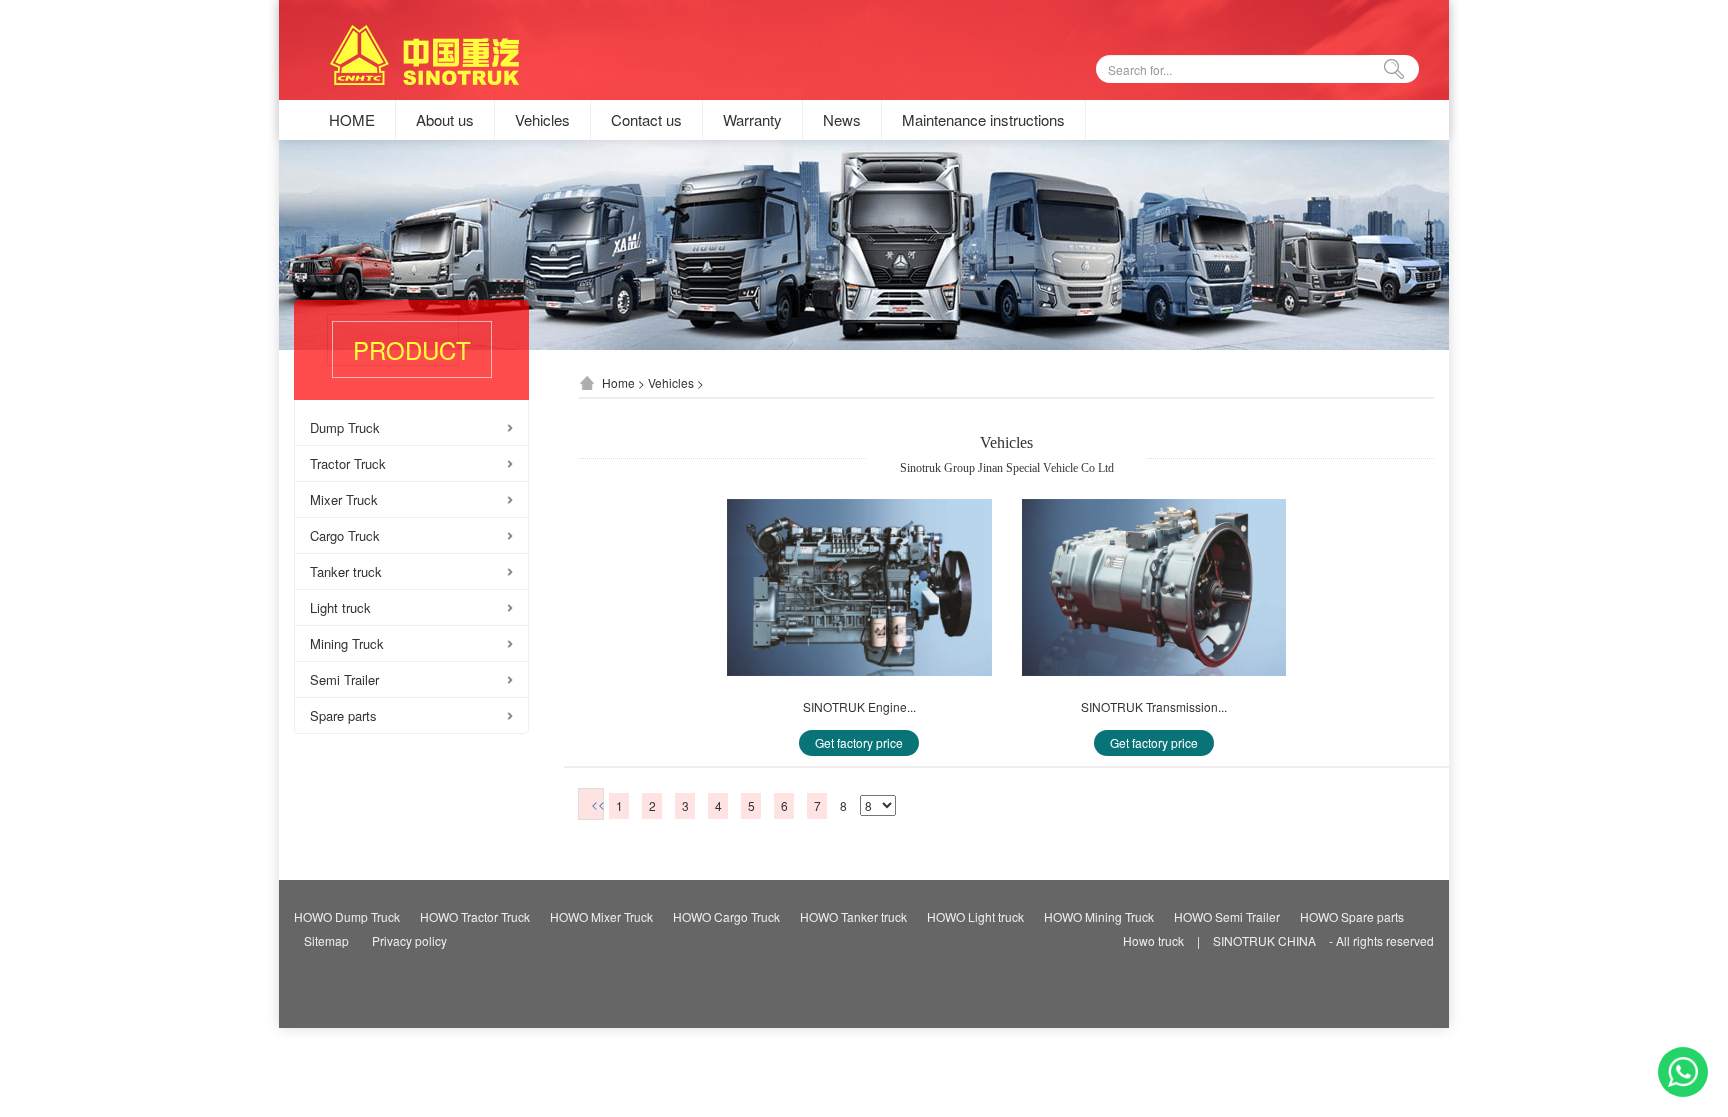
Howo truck (1153, 940)
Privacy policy (409, 940)
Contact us (646, 120)
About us (445, 120)
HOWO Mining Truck (1099, 916)
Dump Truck (345, 427)
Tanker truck (346, 571)
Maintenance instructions (983, 120)
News (842, 120)
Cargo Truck (345, 535)
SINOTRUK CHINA (1264, 940)
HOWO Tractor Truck (475, 916)
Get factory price (859, 742)
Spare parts (343, 715)
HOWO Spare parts (1352, 916)
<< (597, 803)
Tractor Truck (348, 463)
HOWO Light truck (975, 916)
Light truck (340, 607)
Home (618, 382)
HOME (352, 120)
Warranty (752, 120)
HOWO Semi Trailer (1227, 916)
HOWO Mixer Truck (601, 916)
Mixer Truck (344, 499)
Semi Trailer (344, 679)
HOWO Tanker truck (853, 916)
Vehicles (542, 120)
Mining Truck (347, 643)
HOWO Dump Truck (347, 916)
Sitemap (326, 940)
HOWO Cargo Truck (726, 916)
